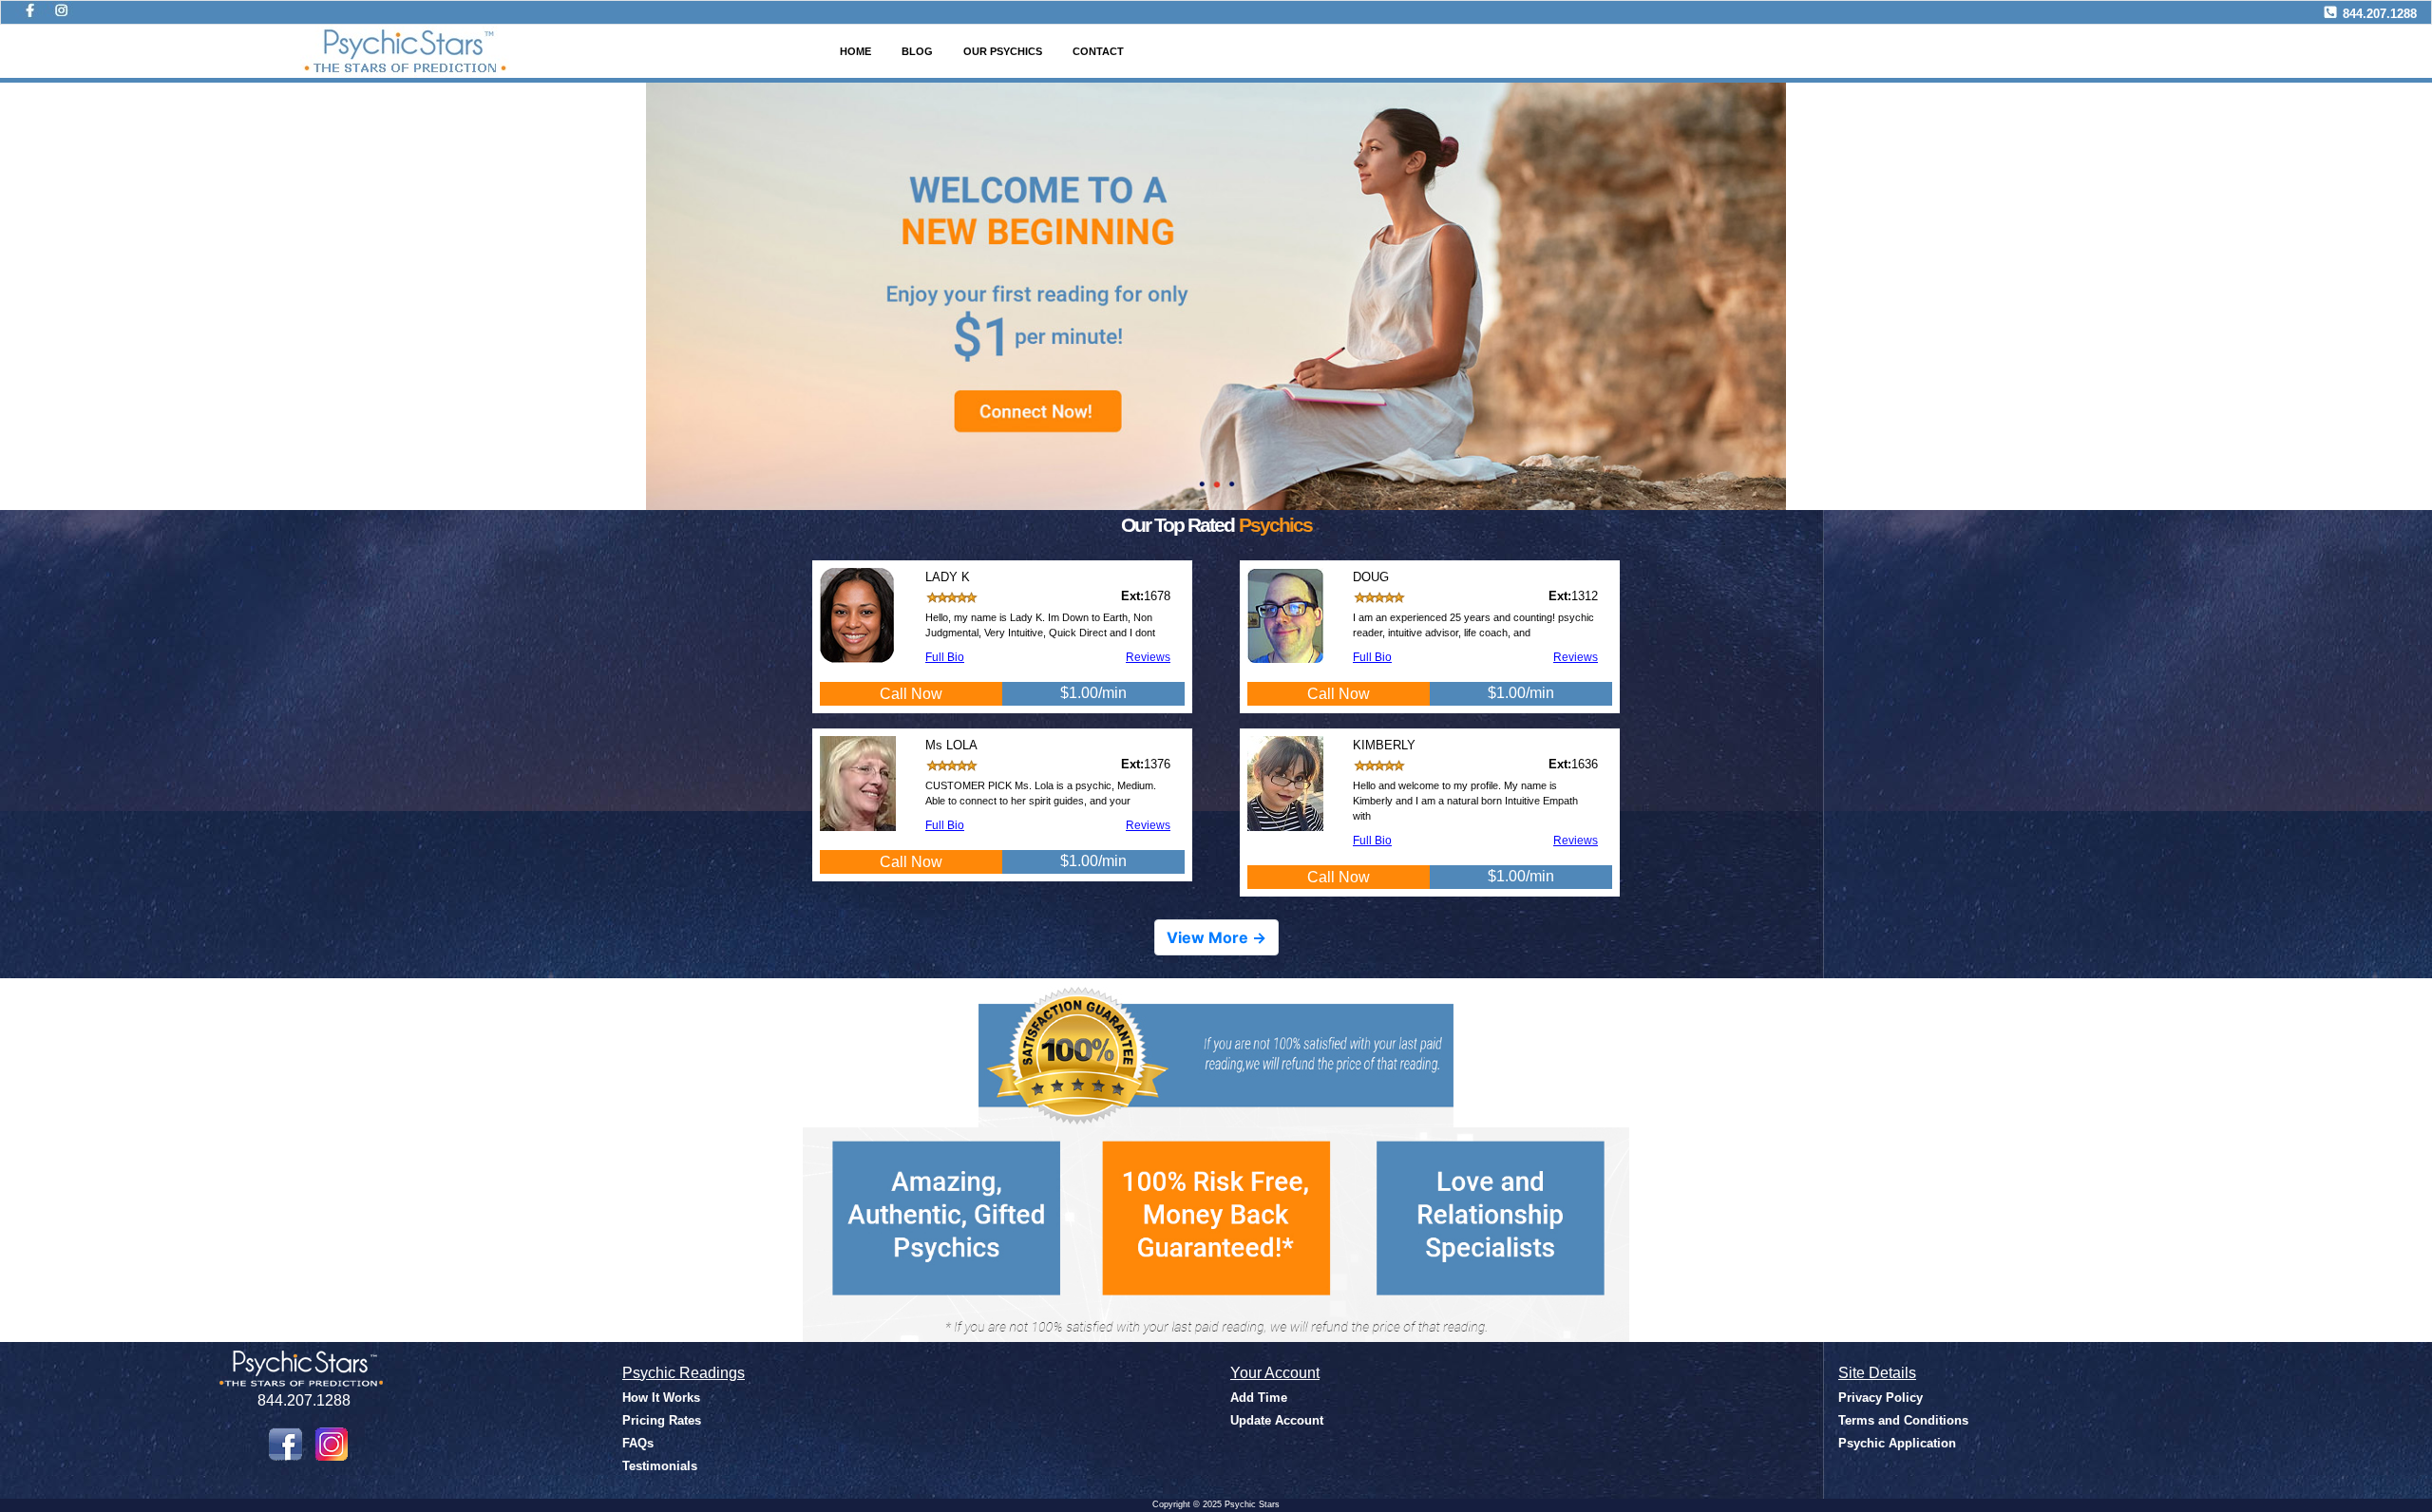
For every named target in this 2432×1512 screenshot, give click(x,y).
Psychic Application (1897, 1443)
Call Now (911, 694)
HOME (855, 51)
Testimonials (660, 1466)
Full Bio (945, 657)
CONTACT (1098, 51)
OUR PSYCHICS (1003, 51)
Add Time (1259, 1398)
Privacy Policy (1881, 1398)
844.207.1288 (2380, 14)
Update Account (1277, 1420)
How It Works (661, 1398)
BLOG (917, 51)
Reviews (1148, 657)
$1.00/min (1093, 693)
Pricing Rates (662, 1420)
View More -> (1216, 937)
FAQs (638, 1443)
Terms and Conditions (1903, 1420)
